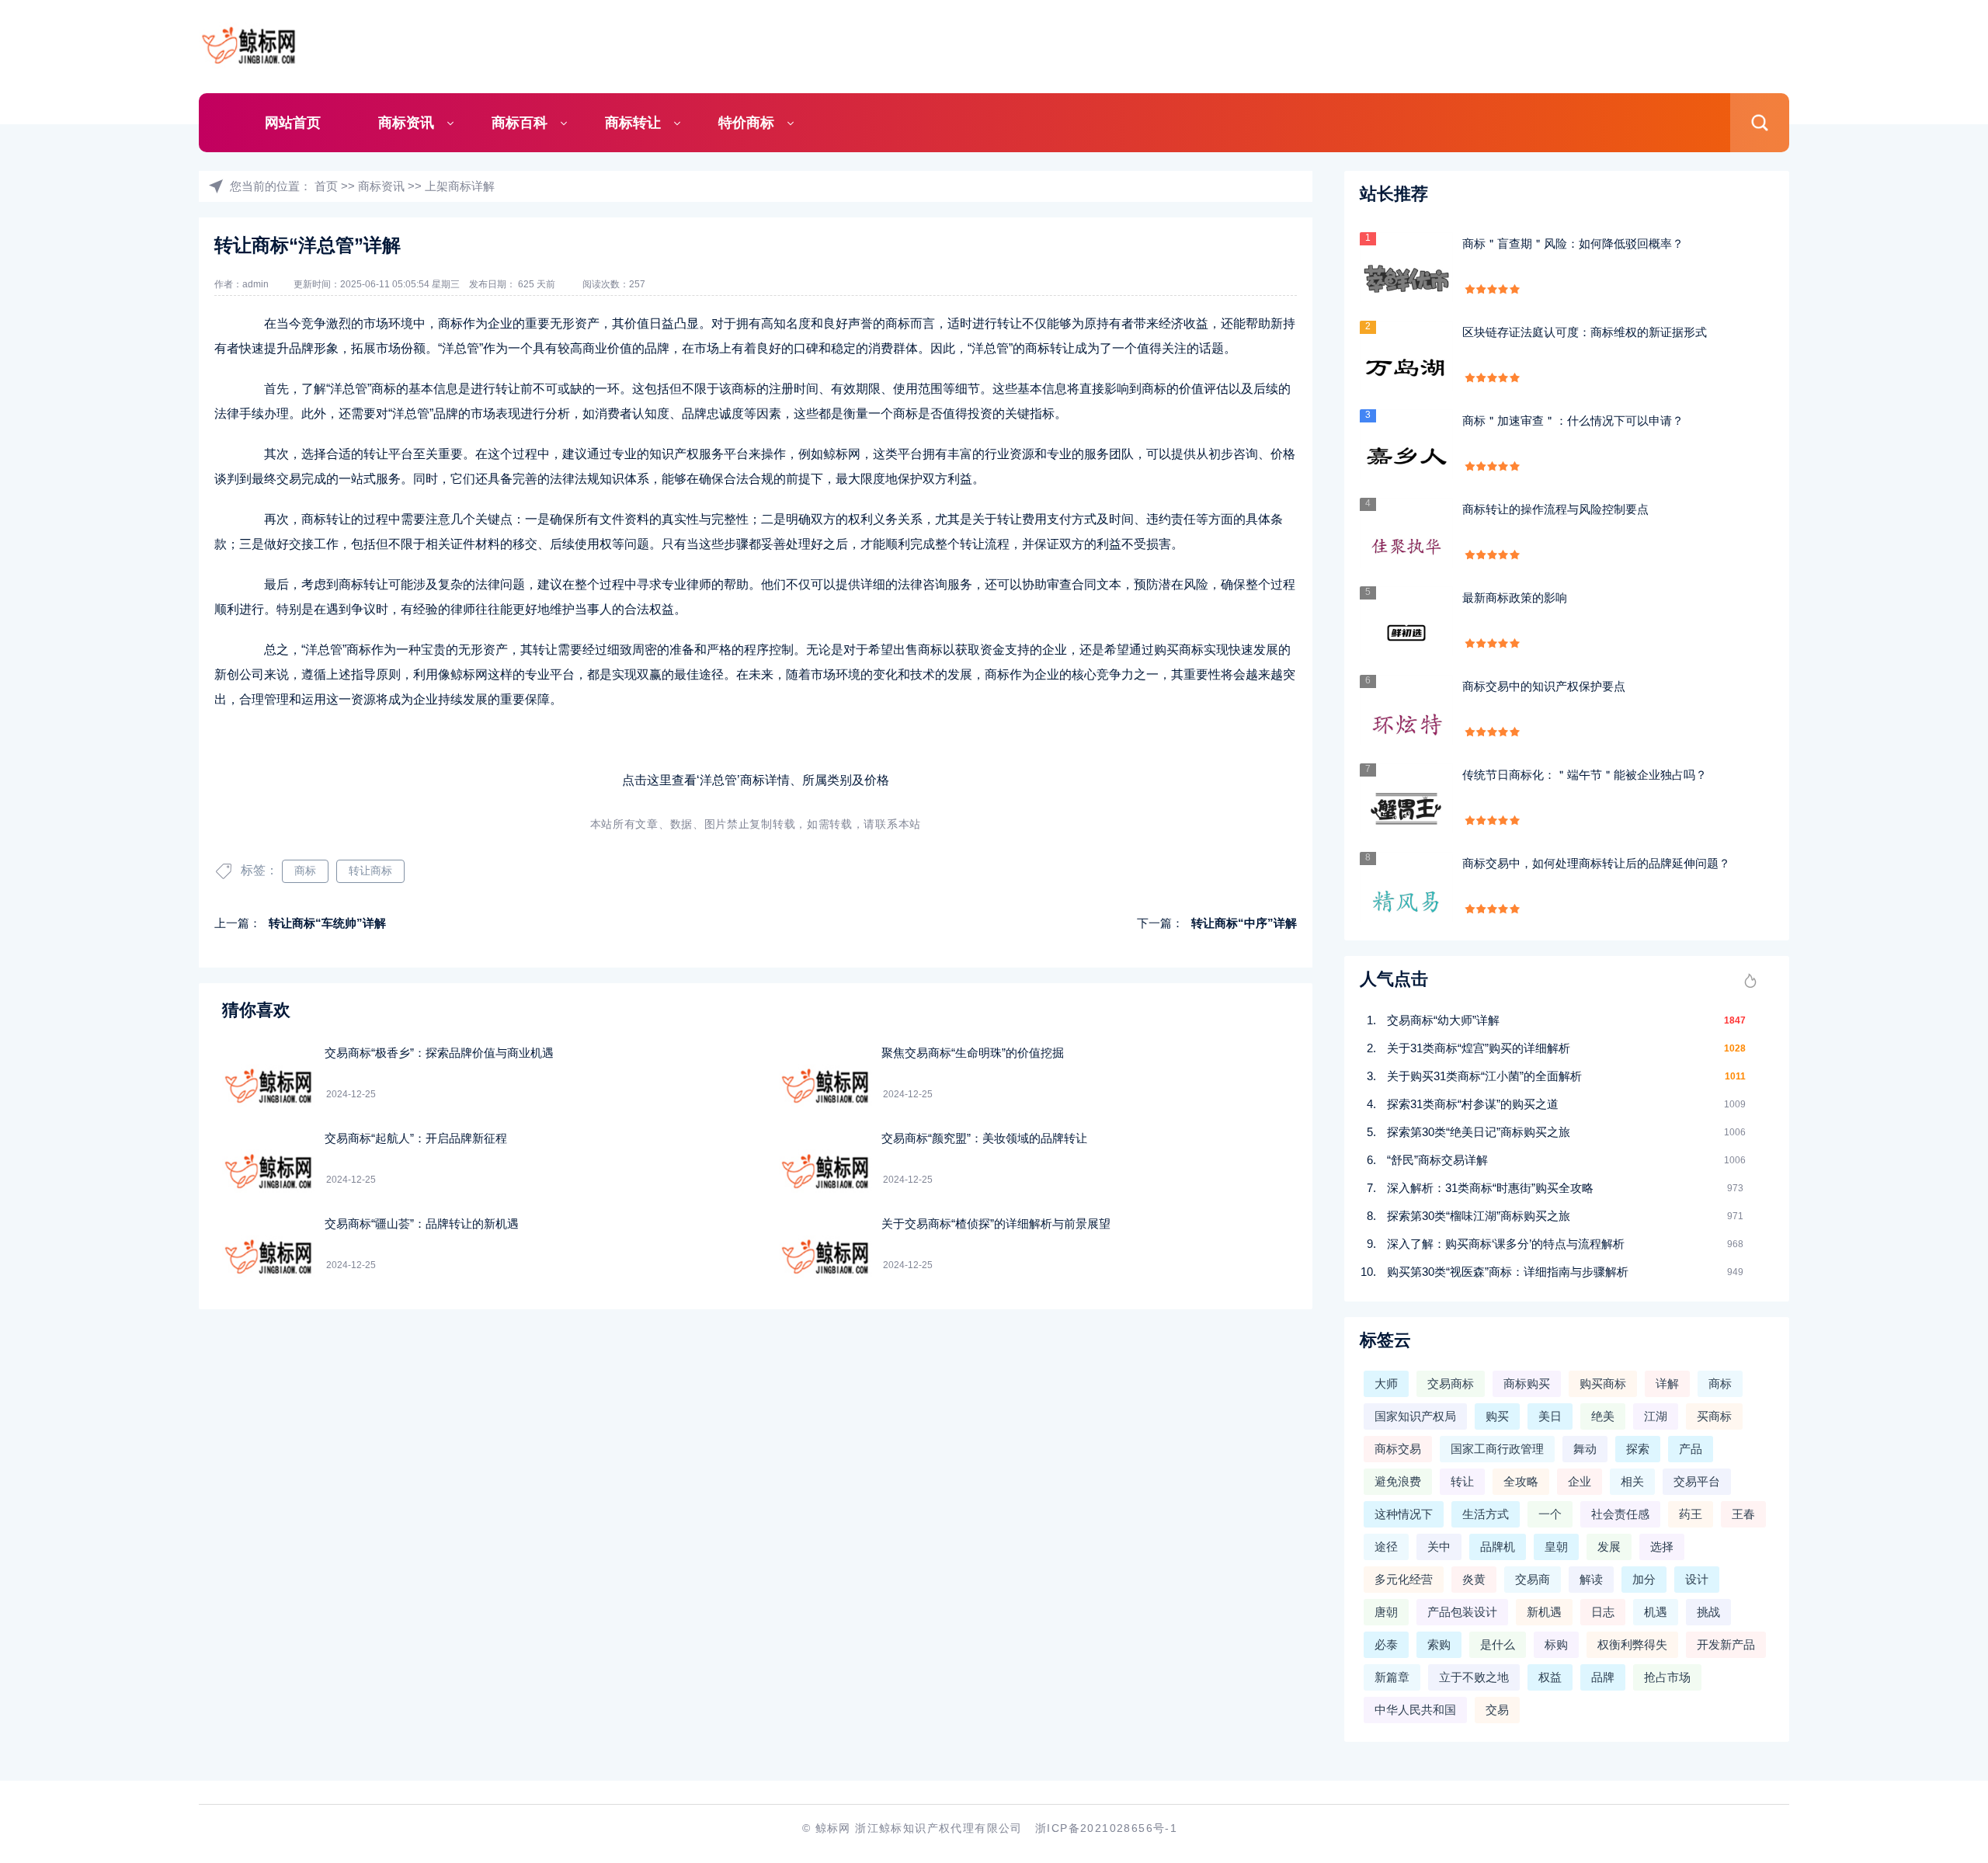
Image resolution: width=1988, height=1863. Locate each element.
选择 (1662, 1547)
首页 (326, 186)
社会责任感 (1620, 1514)
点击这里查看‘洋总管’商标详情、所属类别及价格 (756, 780)
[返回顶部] (1938, 1658)
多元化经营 (1404, 1579)
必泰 (1386, 1644)
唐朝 (1386, 1612)
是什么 (1498, 1644)
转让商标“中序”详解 (1244, 923)
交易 (1497, 1710)
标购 (1556, 1644)
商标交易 (1398, 1449)
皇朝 (1556, 1547)
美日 (1550, 1416)
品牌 (1603, 1677)
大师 (1386, 1383)
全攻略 (1521, 1481)
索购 (1439, 1644)
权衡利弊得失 (1632, 1644)
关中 (1439, 1547)
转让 (1462, 1481)
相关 (1632, 1481)
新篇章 (1392, 1677)
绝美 (1603, 1416)
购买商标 (1603, 1383)
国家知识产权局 (1415, 1416)
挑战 (1708, 1612)
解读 (1591, 1579)
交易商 (1533, 1579)
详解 (1667, 1383)
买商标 (1714, 1416)
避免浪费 (1398, 1481)
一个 (1550, 1514)
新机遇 (1544, 1612)
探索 (1638, 1449)
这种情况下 (1404, 1514)
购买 (1497, 1416)
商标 (305, 871)
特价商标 (746, 123)
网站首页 (293, 123)
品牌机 (1498, 1547)
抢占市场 (1667, 1677)
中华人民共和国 (1415, 1710)
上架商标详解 (460, 186)
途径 (1386, 1547)
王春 (1743, 1514)
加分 (1644, 1579)
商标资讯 (406, 123)
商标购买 (1527, 1383)
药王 (1691, 1514)
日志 (1603, 1612)
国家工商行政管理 (1497, 1449)
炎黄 (1474, 1579)
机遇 (1656, 1612)
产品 (1691, 1449)
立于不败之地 (1474, 1677)
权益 (1550, 1677)
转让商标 (370, 871)
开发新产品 (1726, 1644)
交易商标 (1451, 1383)
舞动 (1585, 1449)
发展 (1609, 1547)
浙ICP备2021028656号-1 (1106, 1828)
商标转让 (633, 123)
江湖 (1656, 1416)
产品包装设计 (1462, 1612)
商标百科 (520, 123)
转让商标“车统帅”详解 (327, 923)
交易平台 (1697, 1481)
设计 (1697, 1579)
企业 (1580, 1481)
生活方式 (1486, 1514)
